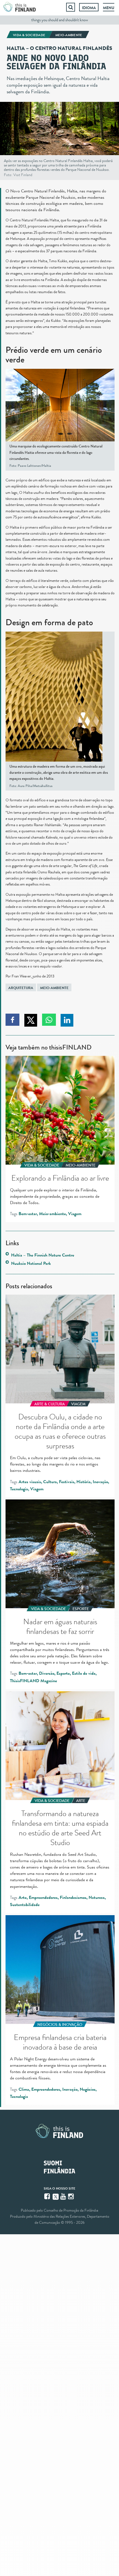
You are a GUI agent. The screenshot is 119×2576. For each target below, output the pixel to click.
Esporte (63, 1673)
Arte (23, 1897)
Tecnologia (19, 1489)
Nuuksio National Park (31, 1263)
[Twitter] (56, 2196)
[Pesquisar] (71, 7)
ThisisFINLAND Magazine (33, 1681)
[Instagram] (71, 2196)
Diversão (47, 1673)
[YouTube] (64, 2196)
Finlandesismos (73, 1897)
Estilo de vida (84, 1673)
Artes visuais (30, 1482)
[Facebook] (48, 2196)
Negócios (88, 2089)
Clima (24, 2089)
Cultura (50, 1482)
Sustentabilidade (25, 1905)
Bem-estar (28, 1214)
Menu (109, 8)
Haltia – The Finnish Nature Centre (43, 1255)
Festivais (67, 1482)
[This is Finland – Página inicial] (20, 7)
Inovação (100, 1482)
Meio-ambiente (54, 988)
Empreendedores (43, 1897)
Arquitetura (21, 988)
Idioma (89, 8)
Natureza (97, 1897)
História (83, 1482)
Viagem (75, 1214)
